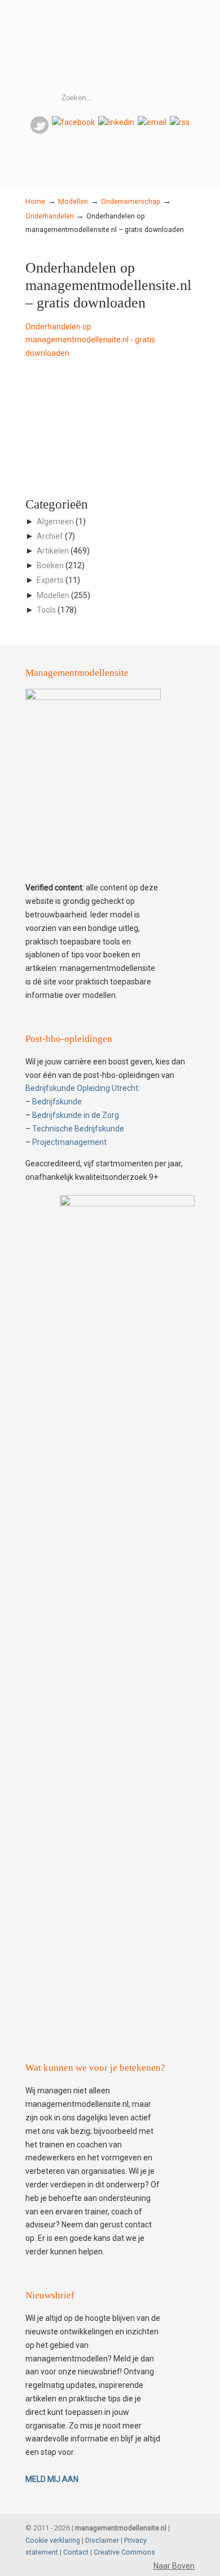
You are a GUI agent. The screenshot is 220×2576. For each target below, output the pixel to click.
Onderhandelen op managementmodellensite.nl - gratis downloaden (90, 340)
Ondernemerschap (131, 201)
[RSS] (180, 122)
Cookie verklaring (53, 2540)
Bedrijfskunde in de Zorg (76, 1115)
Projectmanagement (69, 1142)
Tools (46, 610)
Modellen (73, 201)
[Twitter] (39, 131)
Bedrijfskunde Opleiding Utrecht (82, 1088)
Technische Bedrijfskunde (78, 1129)
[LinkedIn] (116, 122)
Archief (50, 536)
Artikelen (53, 551)
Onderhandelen (50, 216)
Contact (76, 2552)
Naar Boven (174, 2566)
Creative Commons (124, 2552)
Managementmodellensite (110, 46)
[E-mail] (152, 122)
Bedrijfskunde (57, 1102)
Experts (50, 580)
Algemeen (55, 522)
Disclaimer (102, 2540)
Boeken (50, 565)
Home (35, 201)
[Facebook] (73, 122)
